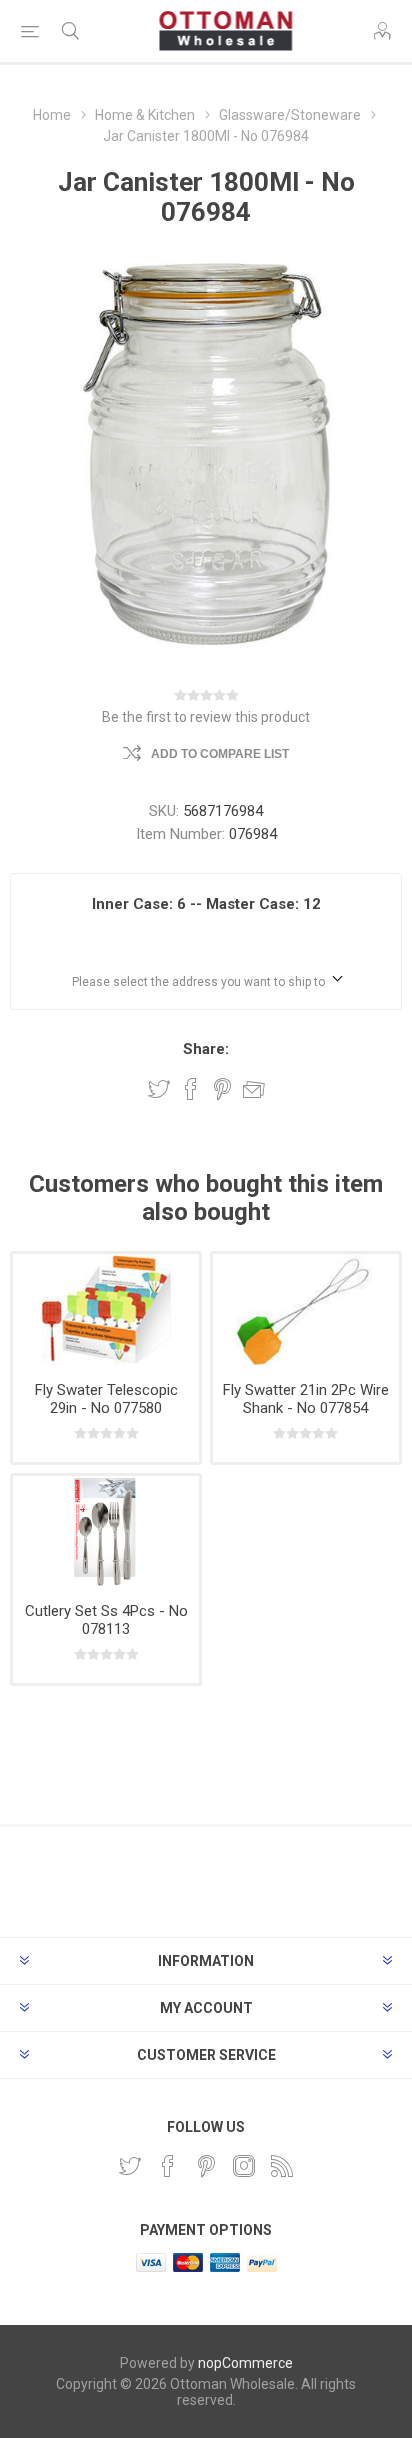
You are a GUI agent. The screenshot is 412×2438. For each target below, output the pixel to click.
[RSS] (282, 2166)
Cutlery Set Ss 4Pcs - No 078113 (106, 1620)
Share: (206, 1049)
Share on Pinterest (222, 1089)
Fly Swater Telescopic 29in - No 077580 (106, 1399)
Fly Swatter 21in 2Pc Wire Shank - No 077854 (306, 1399)
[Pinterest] (206, 2166)
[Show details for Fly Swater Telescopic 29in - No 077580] (106, 1310)
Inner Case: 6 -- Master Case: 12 (206, 904)
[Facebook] (168, 2166)
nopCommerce (245, 2363)
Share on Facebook (191, 1089)
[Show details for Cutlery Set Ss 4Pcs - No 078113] (106, 1532)
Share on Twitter (159, 1089)
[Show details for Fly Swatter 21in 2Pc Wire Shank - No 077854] (306, 1310)
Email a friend (254, 1089)
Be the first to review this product (206, 717)
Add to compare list (220, 754)
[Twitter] (130, 2166)
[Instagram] (244, 2166)
